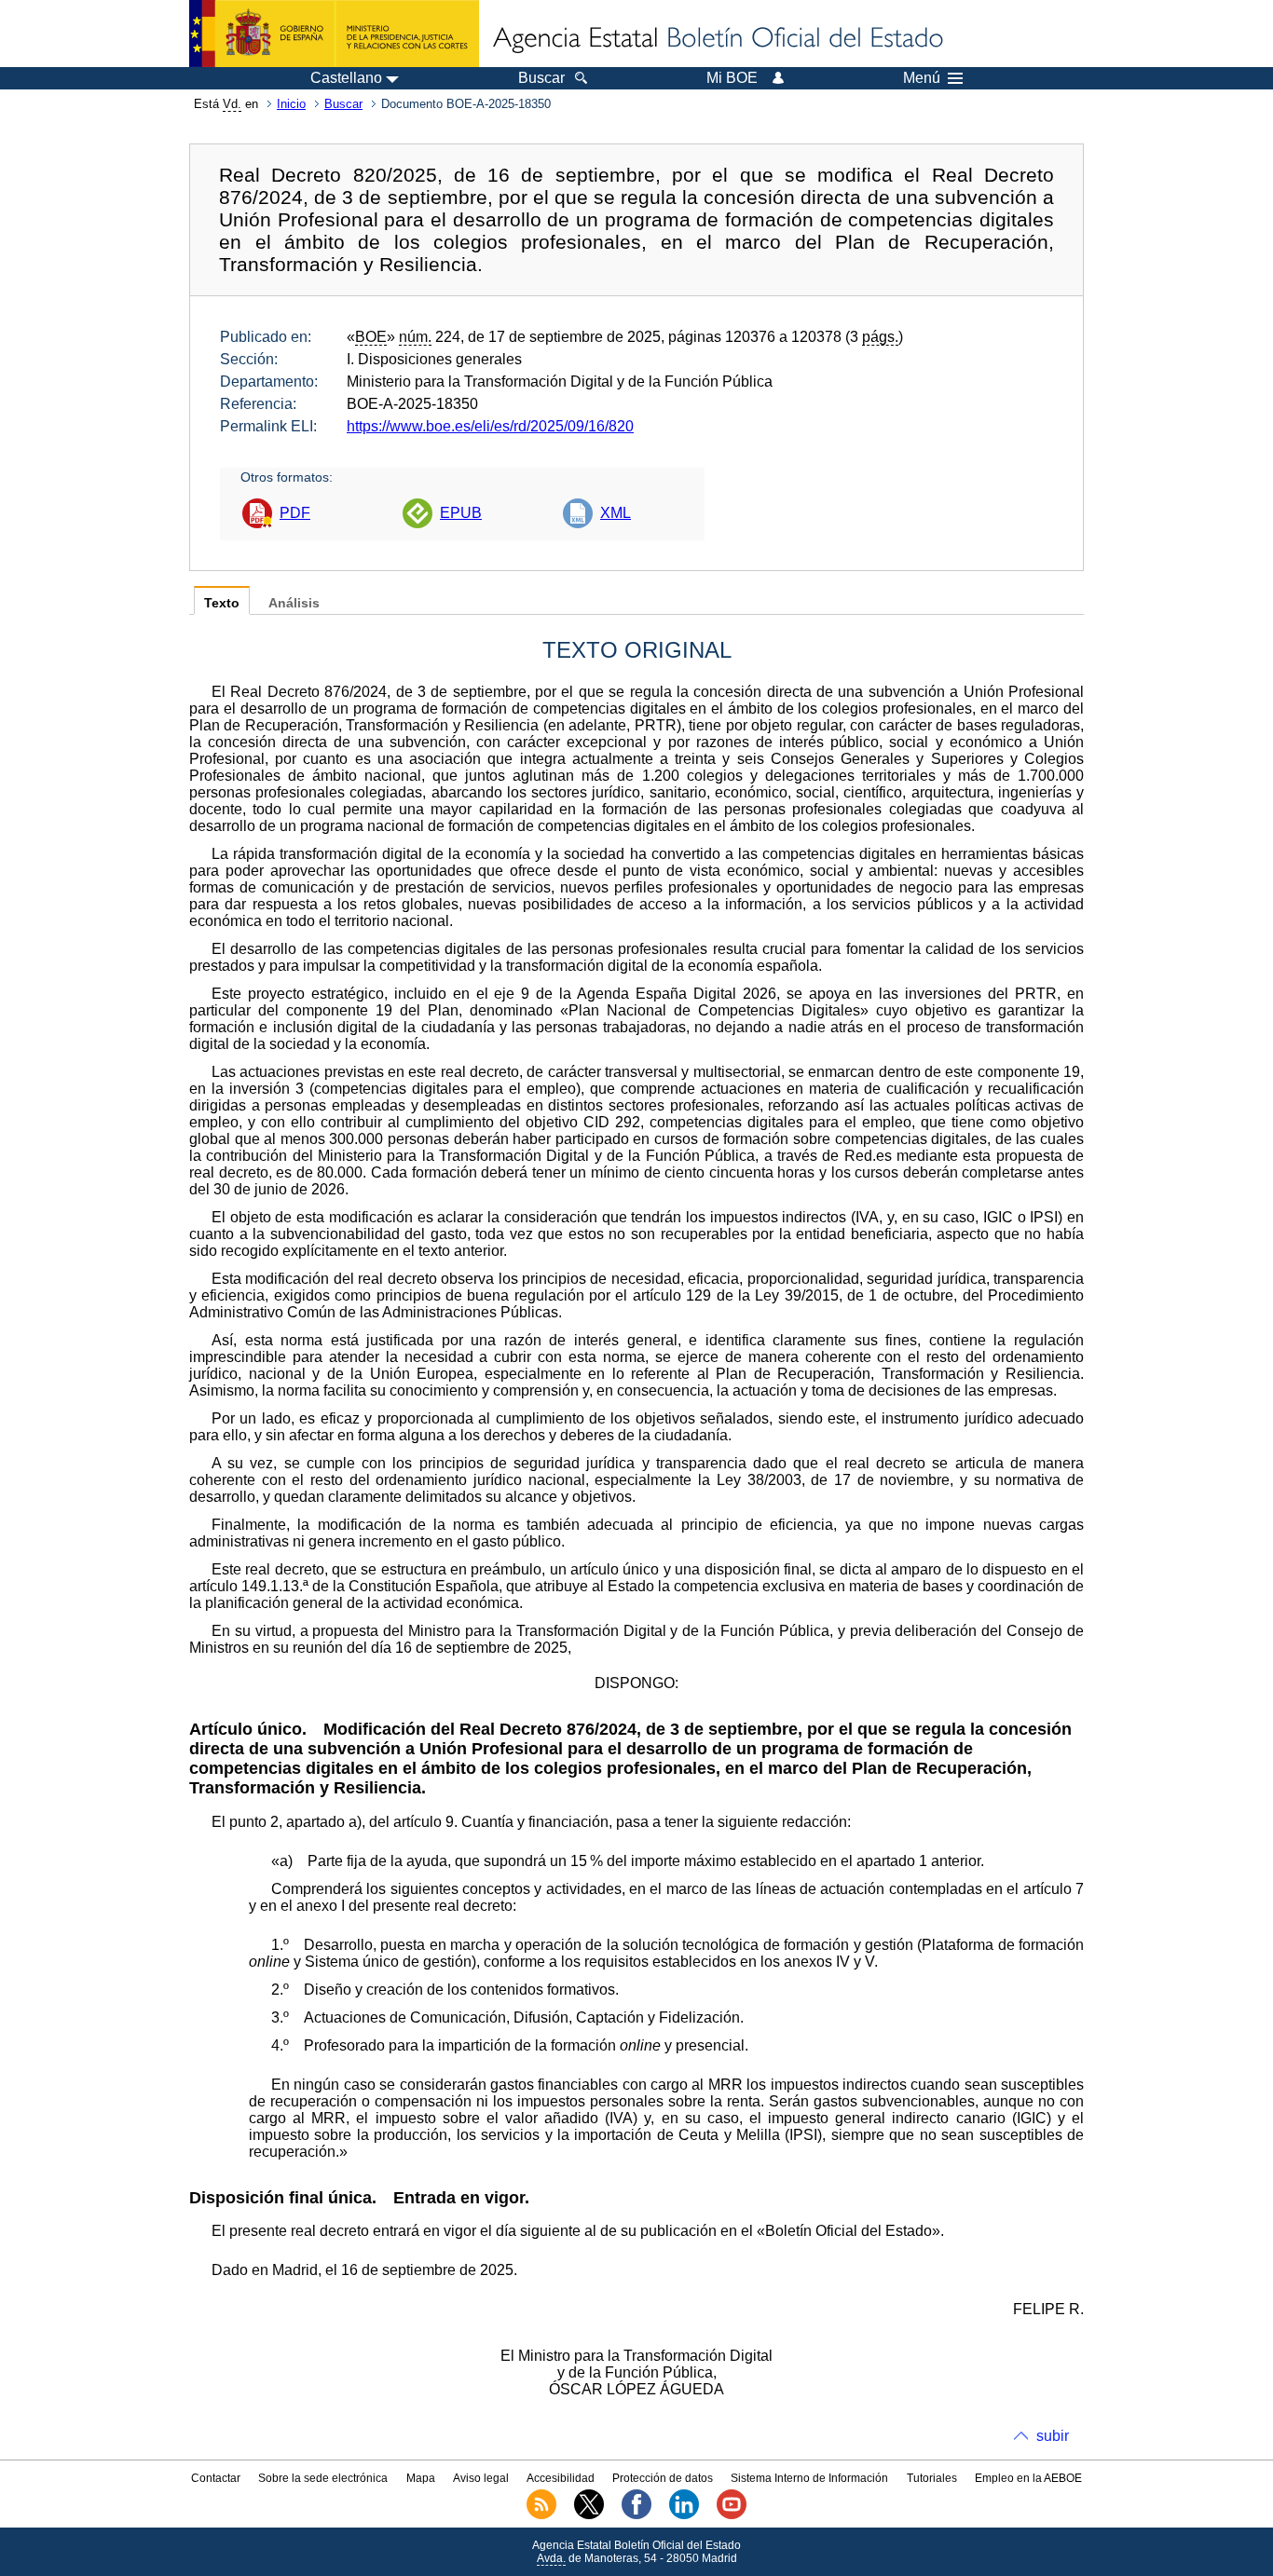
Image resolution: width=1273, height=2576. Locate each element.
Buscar (343, 104)
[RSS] (541, 2515)
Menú (922, 78)
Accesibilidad (561, 2478)
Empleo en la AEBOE (1028, 2478)
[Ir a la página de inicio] (717, 39)
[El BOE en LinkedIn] (684, 2515)
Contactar (216, 2478)
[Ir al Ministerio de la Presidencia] (334, 34)
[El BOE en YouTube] (732, 2515)
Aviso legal (481, 2478)
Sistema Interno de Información (809, 2478)
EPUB (461, 513)
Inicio (291, 104)
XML (616, 513)
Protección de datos (663, 2478)
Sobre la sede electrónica (323, 2478)
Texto (222, 603)
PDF (295, 513)
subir (1053, 2436)
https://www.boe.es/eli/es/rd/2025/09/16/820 (490, 426)
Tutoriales (932, 2478)
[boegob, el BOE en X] (589, 2515)
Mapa (421, 2478)
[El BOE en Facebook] (636, 2515)
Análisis (294, 603)
